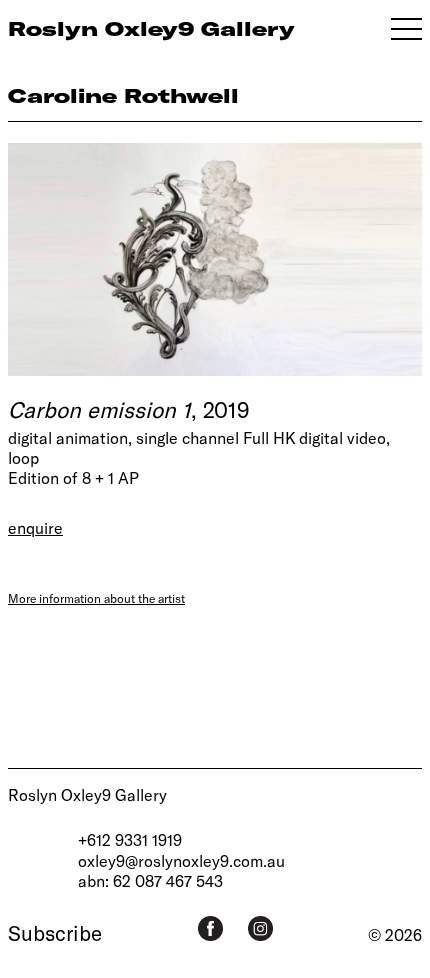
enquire (35, 527)
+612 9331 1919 (130, 839)
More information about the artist (96, 598)
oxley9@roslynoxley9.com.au (181, 860)
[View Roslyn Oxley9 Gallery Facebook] (210, 928)
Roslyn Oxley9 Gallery (87, 794)
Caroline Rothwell (123, 95)
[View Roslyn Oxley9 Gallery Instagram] (260, 928)
